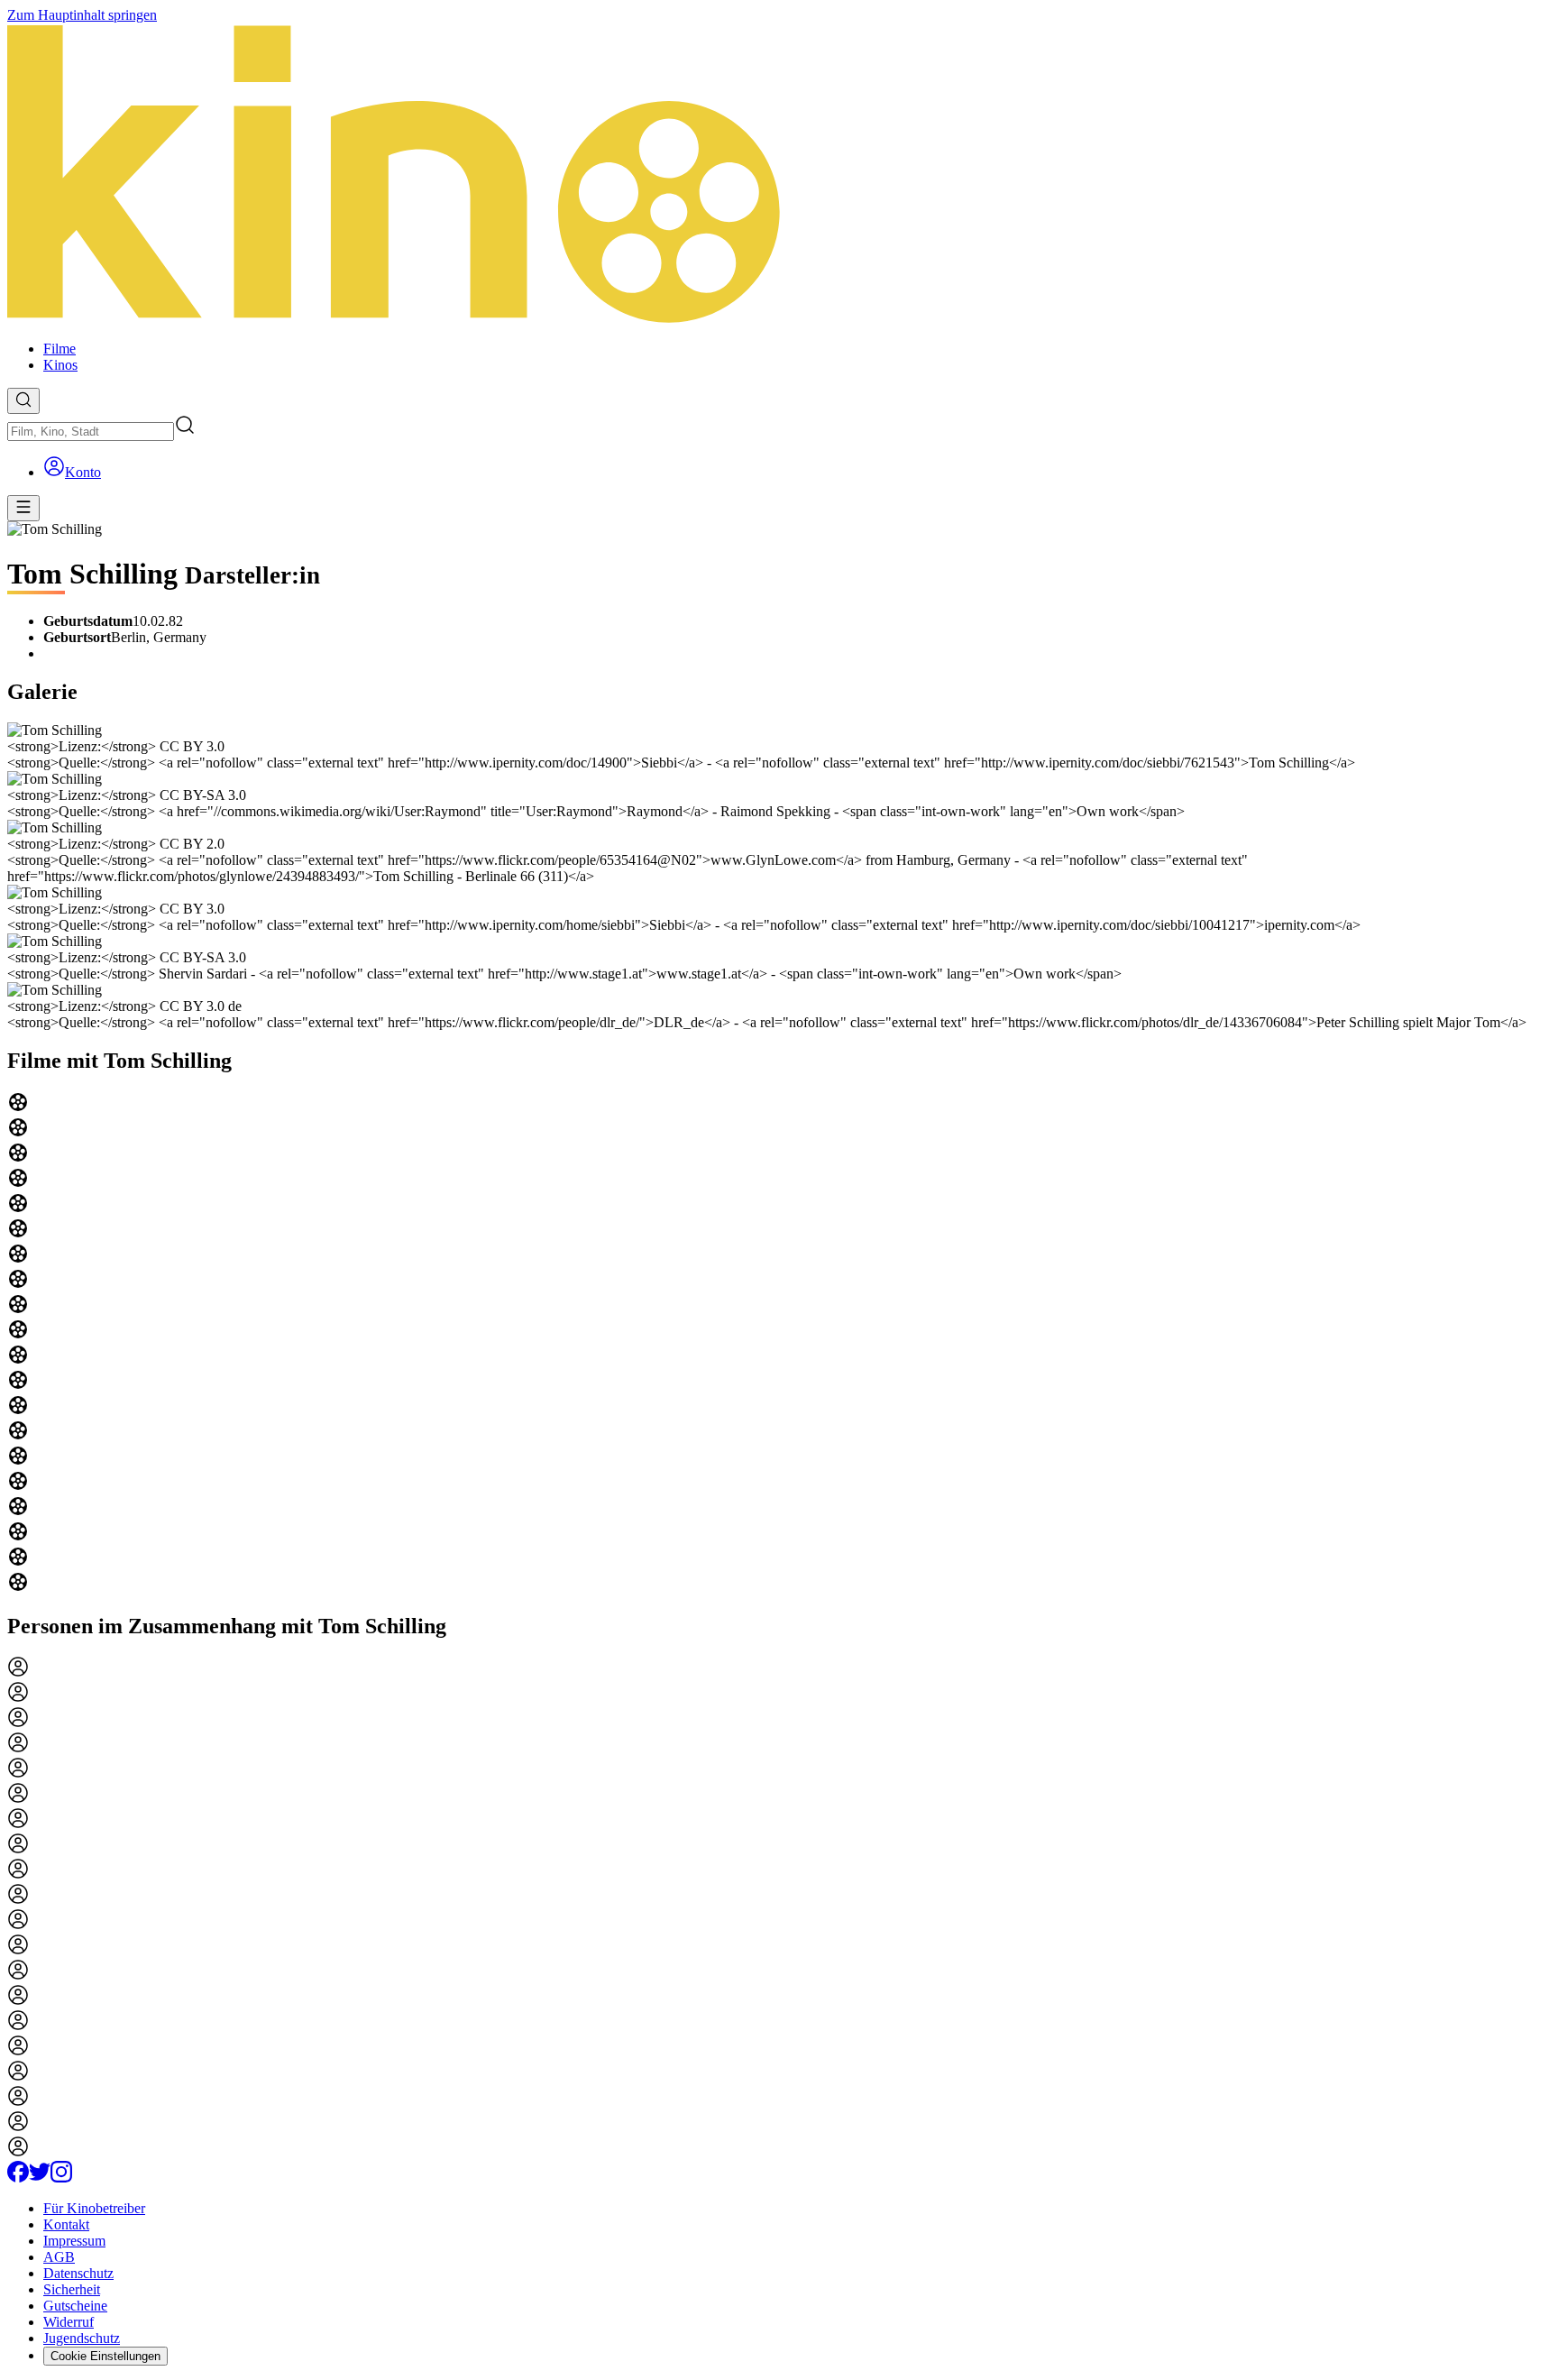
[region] (779, 1344)
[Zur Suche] (23, 401)
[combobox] (91, 432)
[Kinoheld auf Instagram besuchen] (61, 2178)
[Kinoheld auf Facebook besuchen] (18, 2178)
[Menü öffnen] (23, 508)
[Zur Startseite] (779, 175)
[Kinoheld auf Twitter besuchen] (40, 2178)
